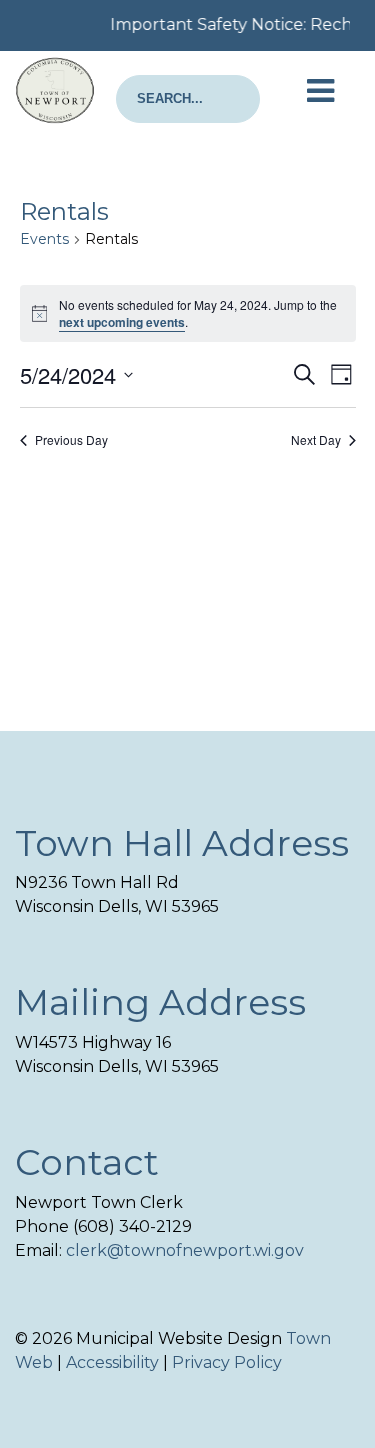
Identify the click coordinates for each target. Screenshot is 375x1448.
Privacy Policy (227, 1362)
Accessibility (112, 1362)
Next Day (316, 440)
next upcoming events (122, 322)
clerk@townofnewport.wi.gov (185, 1250)
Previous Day (71, 440)
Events (44, 239)
